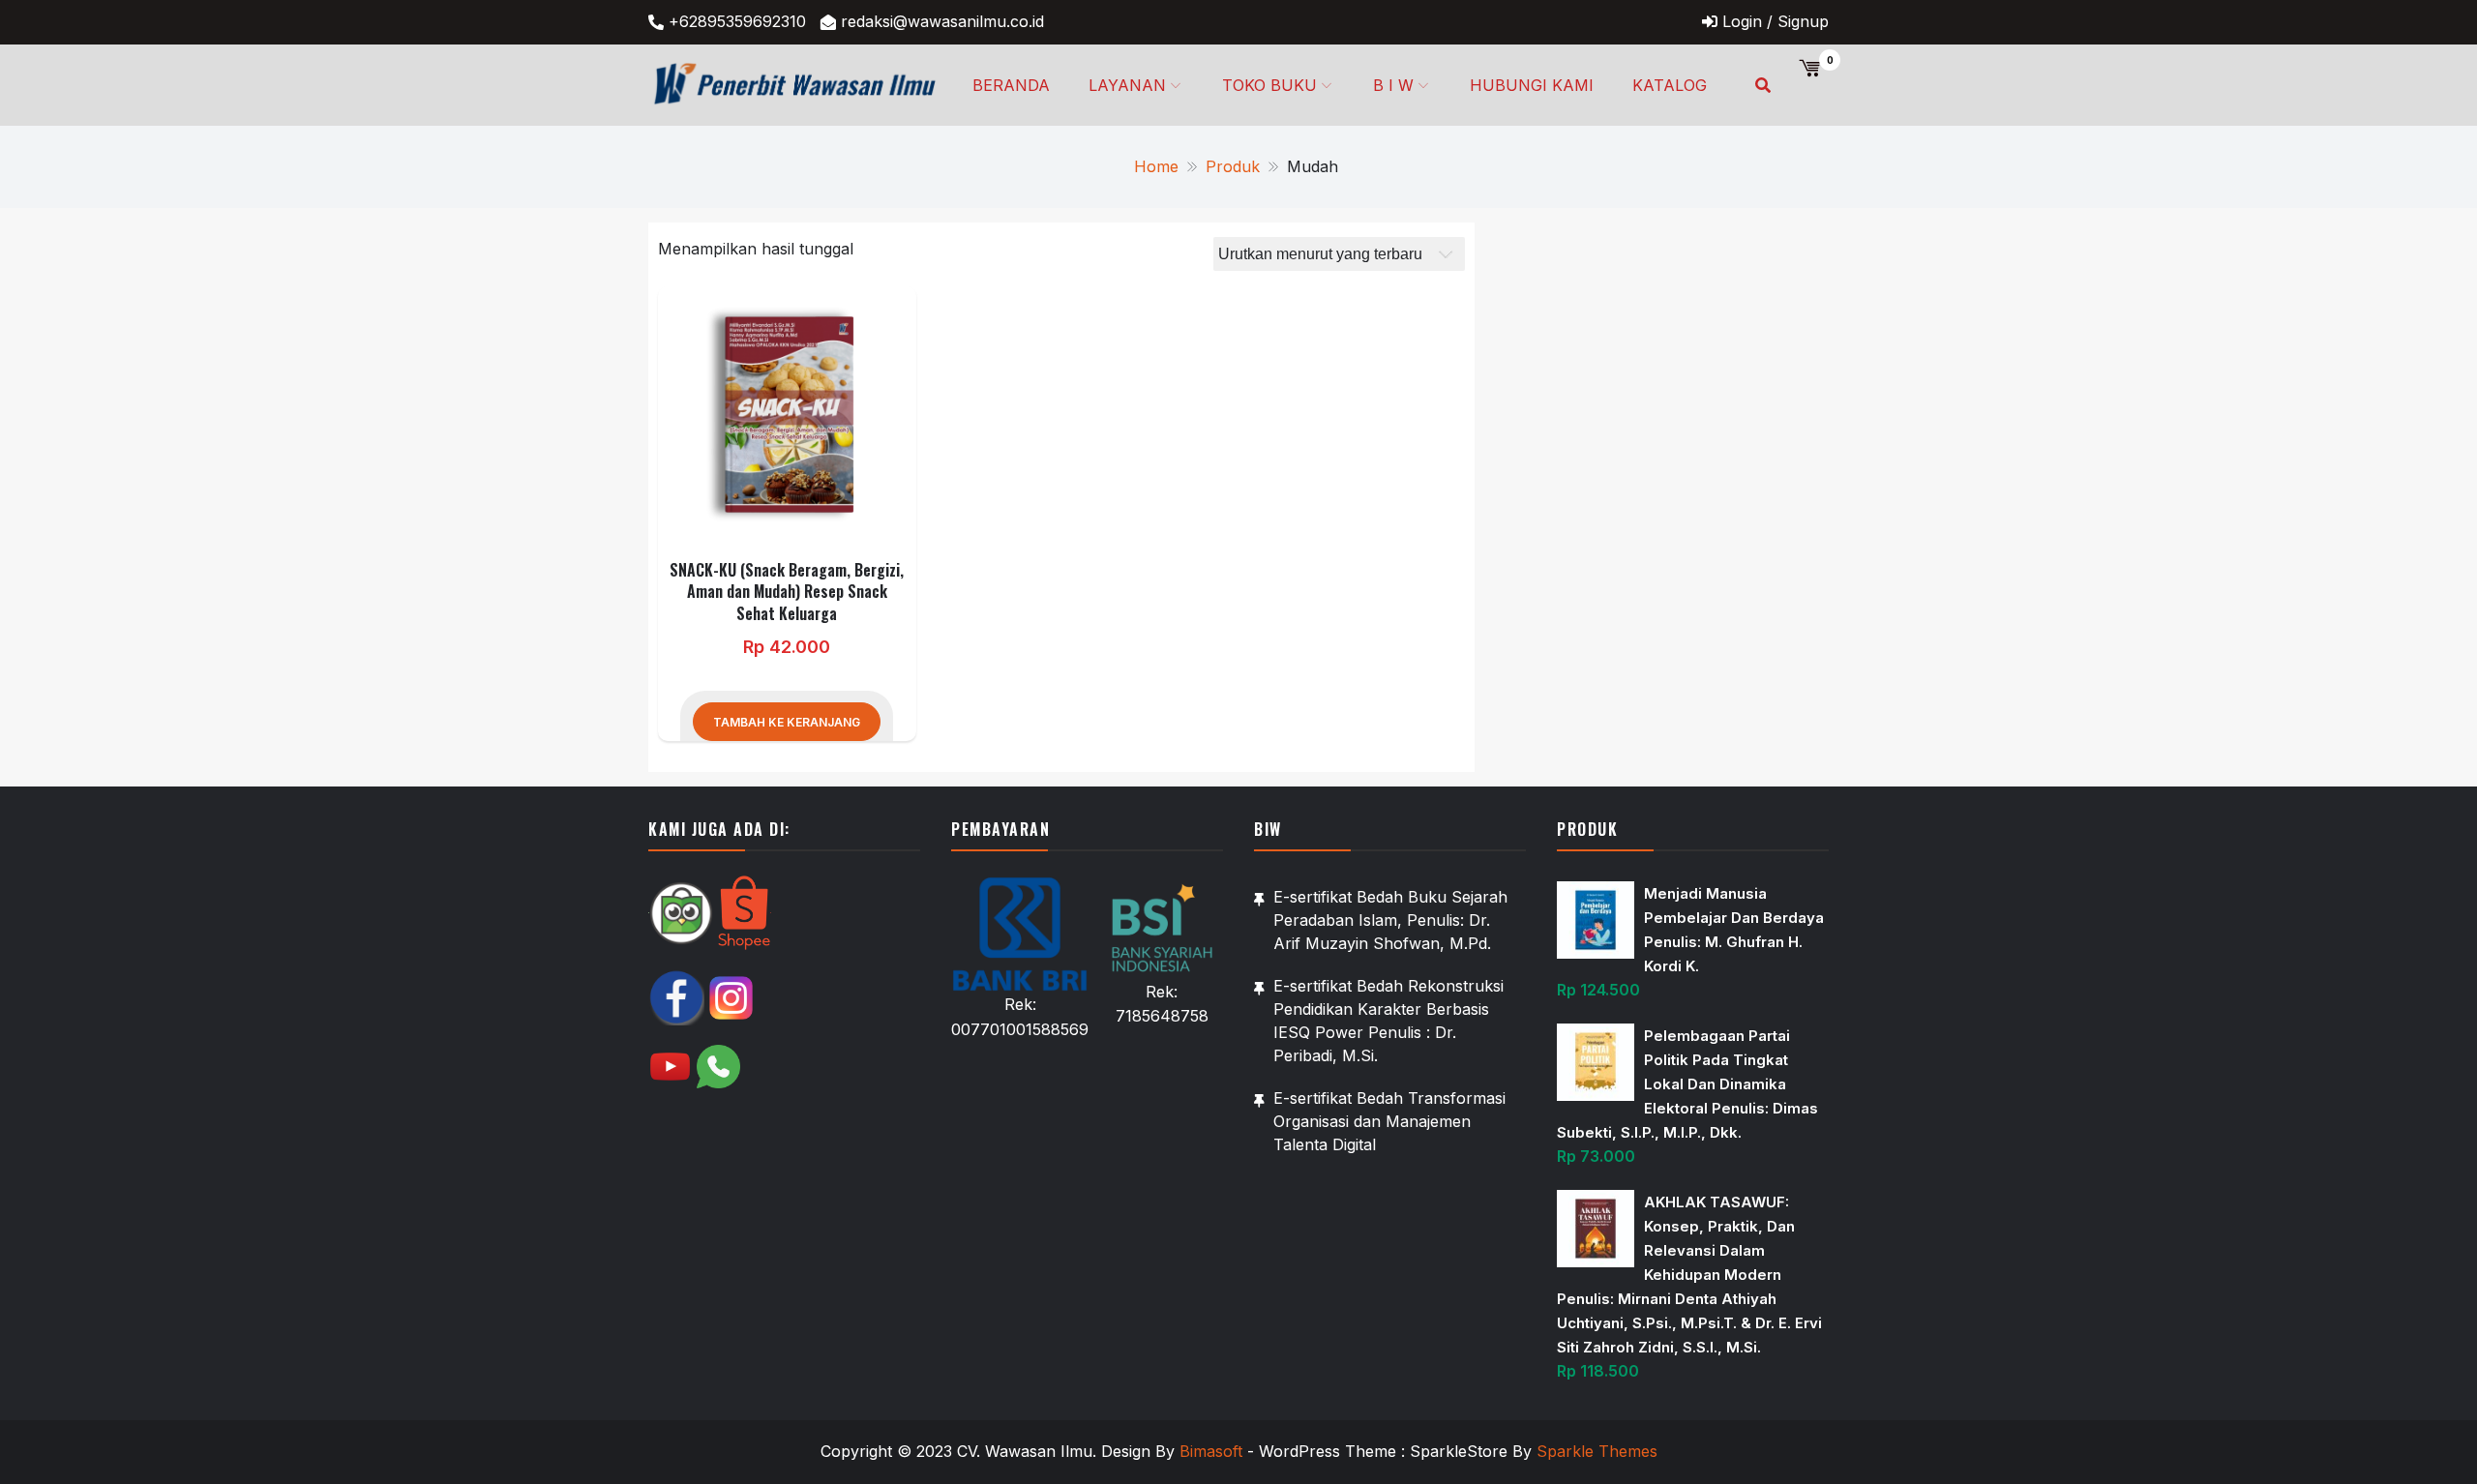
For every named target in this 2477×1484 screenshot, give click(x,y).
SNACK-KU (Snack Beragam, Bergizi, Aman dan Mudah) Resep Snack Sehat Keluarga (787, 592)
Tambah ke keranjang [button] (787, 722)
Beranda (1011, 85)
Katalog (1670, 85)
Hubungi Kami (1532, 85)
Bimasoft (1211, 1451)
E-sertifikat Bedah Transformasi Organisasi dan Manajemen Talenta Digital (1389, 1121)
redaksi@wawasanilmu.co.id (942, 21)
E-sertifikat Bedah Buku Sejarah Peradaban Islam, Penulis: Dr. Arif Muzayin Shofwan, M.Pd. (1390, 920)
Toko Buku (1269, 85)
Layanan (1127, 85)
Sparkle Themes (1597, 1451)
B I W (1393, 85)
